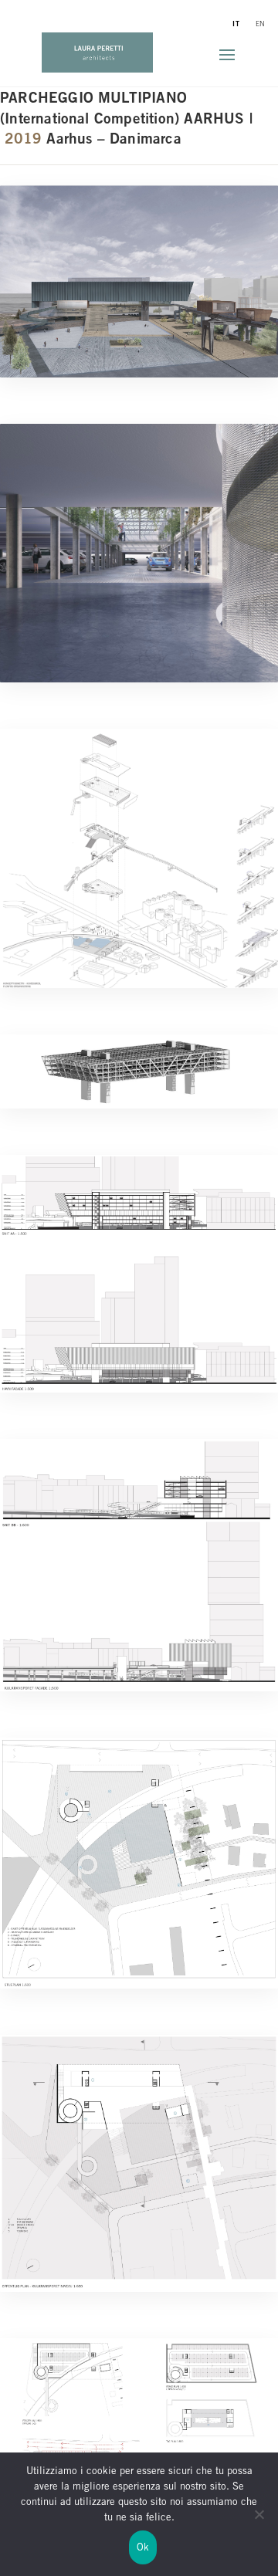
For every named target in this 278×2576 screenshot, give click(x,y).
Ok (143, 2548)
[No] (259, 2524)
